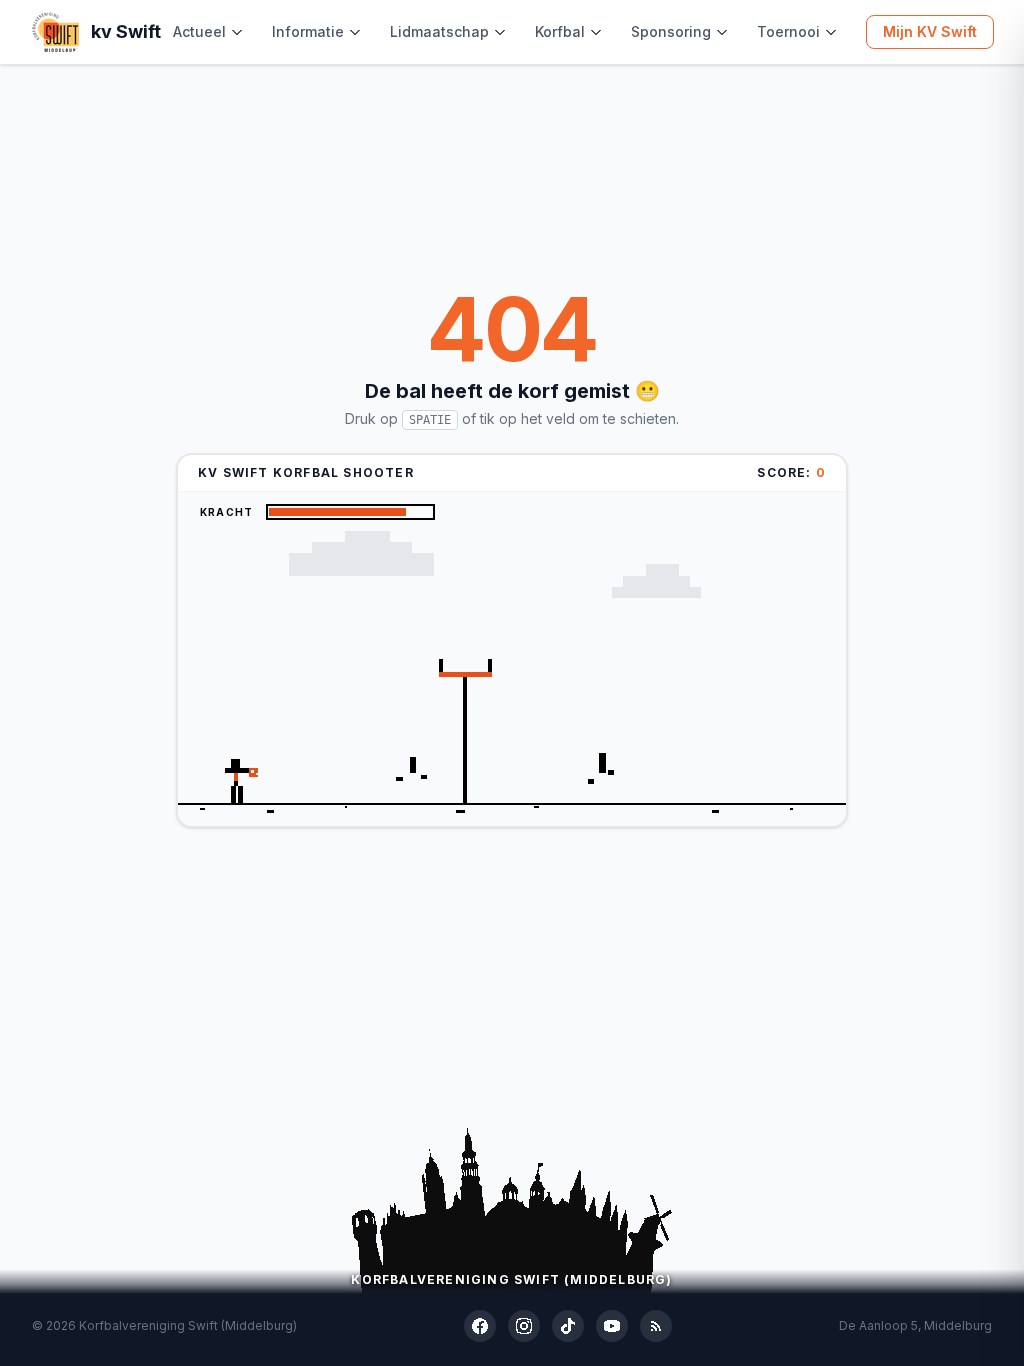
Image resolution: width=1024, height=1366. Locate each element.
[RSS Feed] (656, 1326)
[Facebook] (480, 1326)
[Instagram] (524, 1326)
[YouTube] (612, 1326)
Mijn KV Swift (930, 31)
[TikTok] (568, 1326)
